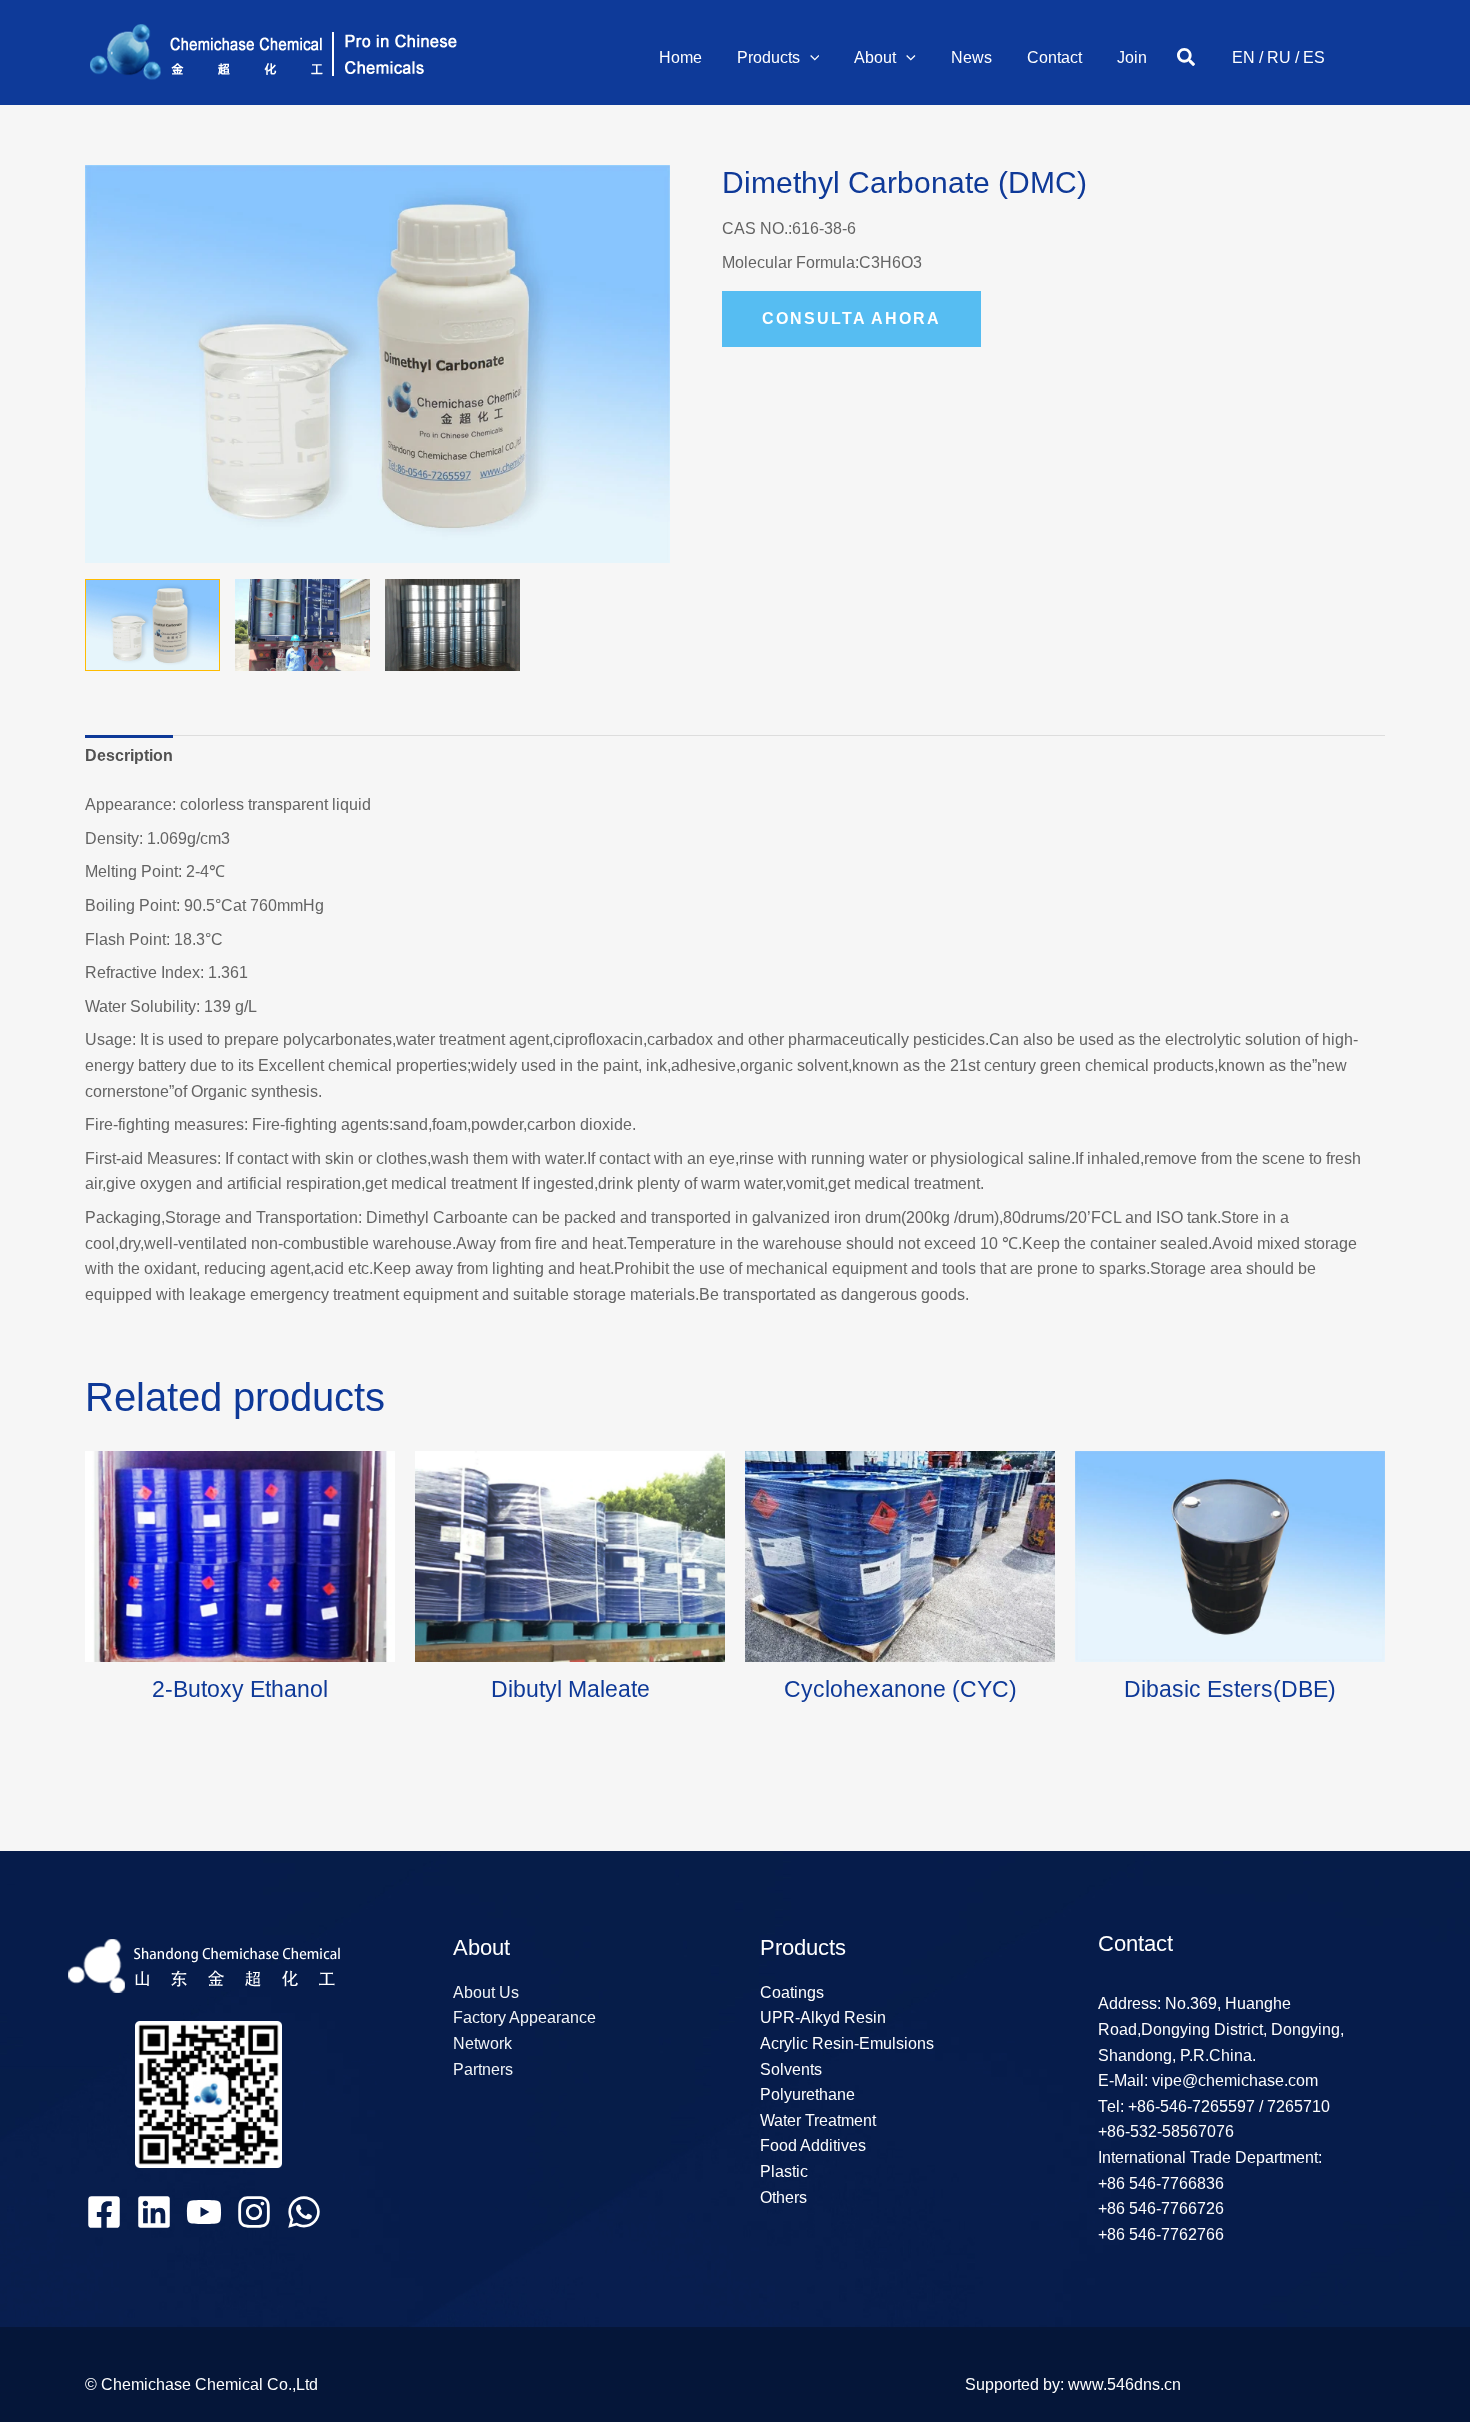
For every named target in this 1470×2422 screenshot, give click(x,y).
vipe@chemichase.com (1233, 2080)
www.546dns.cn (1124, 2384)
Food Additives (813, 2145)
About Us (486, 1992)
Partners (483, 2069)
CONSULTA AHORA (851, 318)
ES (1314, 57)
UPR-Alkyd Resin (823, 2017)
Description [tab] (129, 755)
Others (783, 2197)
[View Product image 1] (152, 625)
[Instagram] (254, 2212)
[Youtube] (204, 2212)
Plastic (784, 2171)
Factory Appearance (524, 2017)
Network (482, 2043)
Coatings (792, 1992)
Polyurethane (807, 2094)
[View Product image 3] (452, 625)
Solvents (791, 2069)
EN (1243, 57)
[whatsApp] (304, 2212)
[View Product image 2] (302, 625)
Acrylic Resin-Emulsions (847, 2043)
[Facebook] (104, 2212)
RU (1279, 57)
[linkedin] (154, 2212)
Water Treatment (818, 2120)
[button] (810, 58)
